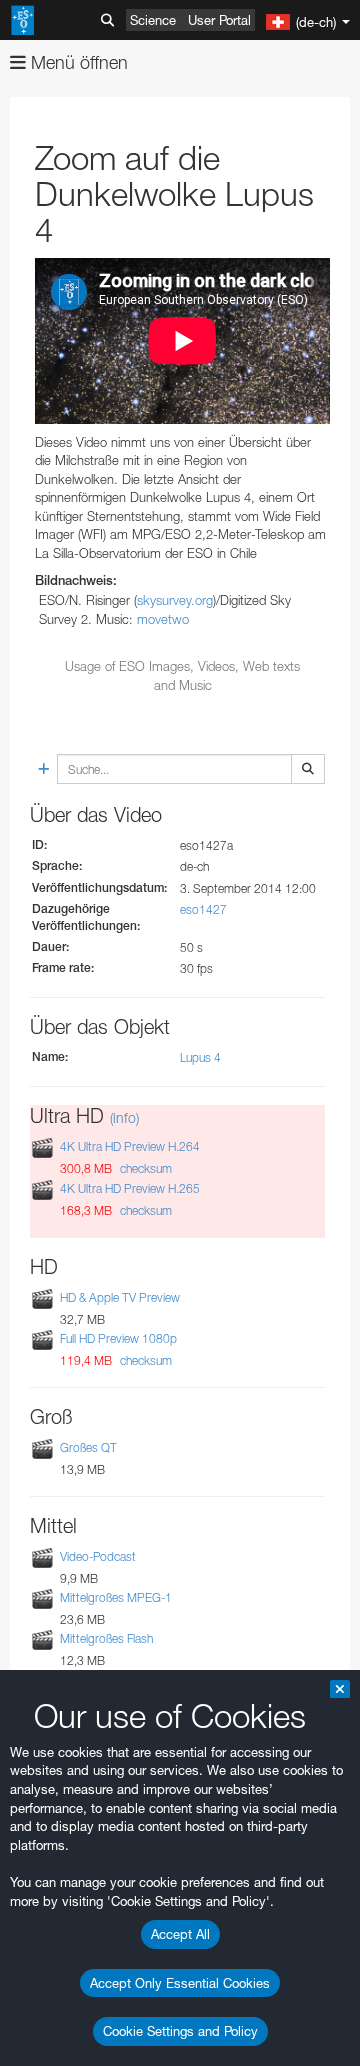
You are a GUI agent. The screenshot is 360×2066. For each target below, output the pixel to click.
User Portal (219, 20)
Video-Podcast (98, 1556)
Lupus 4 (200, 1057)
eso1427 (203, 909)
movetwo (163, 619)
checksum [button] (144, 1168)
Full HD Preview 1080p (118, 1338)
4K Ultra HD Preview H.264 (130, 1147)
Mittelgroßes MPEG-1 (116, 1597)
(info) (124, 1117)
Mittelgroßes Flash (106, 1638)
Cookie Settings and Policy (180, 2031)
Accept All (180, 1934)
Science (153, 20)
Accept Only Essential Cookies (180, 1983)
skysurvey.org (175, 600)
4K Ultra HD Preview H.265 (130, 1188)
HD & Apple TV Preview (120, 1297)
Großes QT (88, 1447)
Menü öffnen (77, 62)
